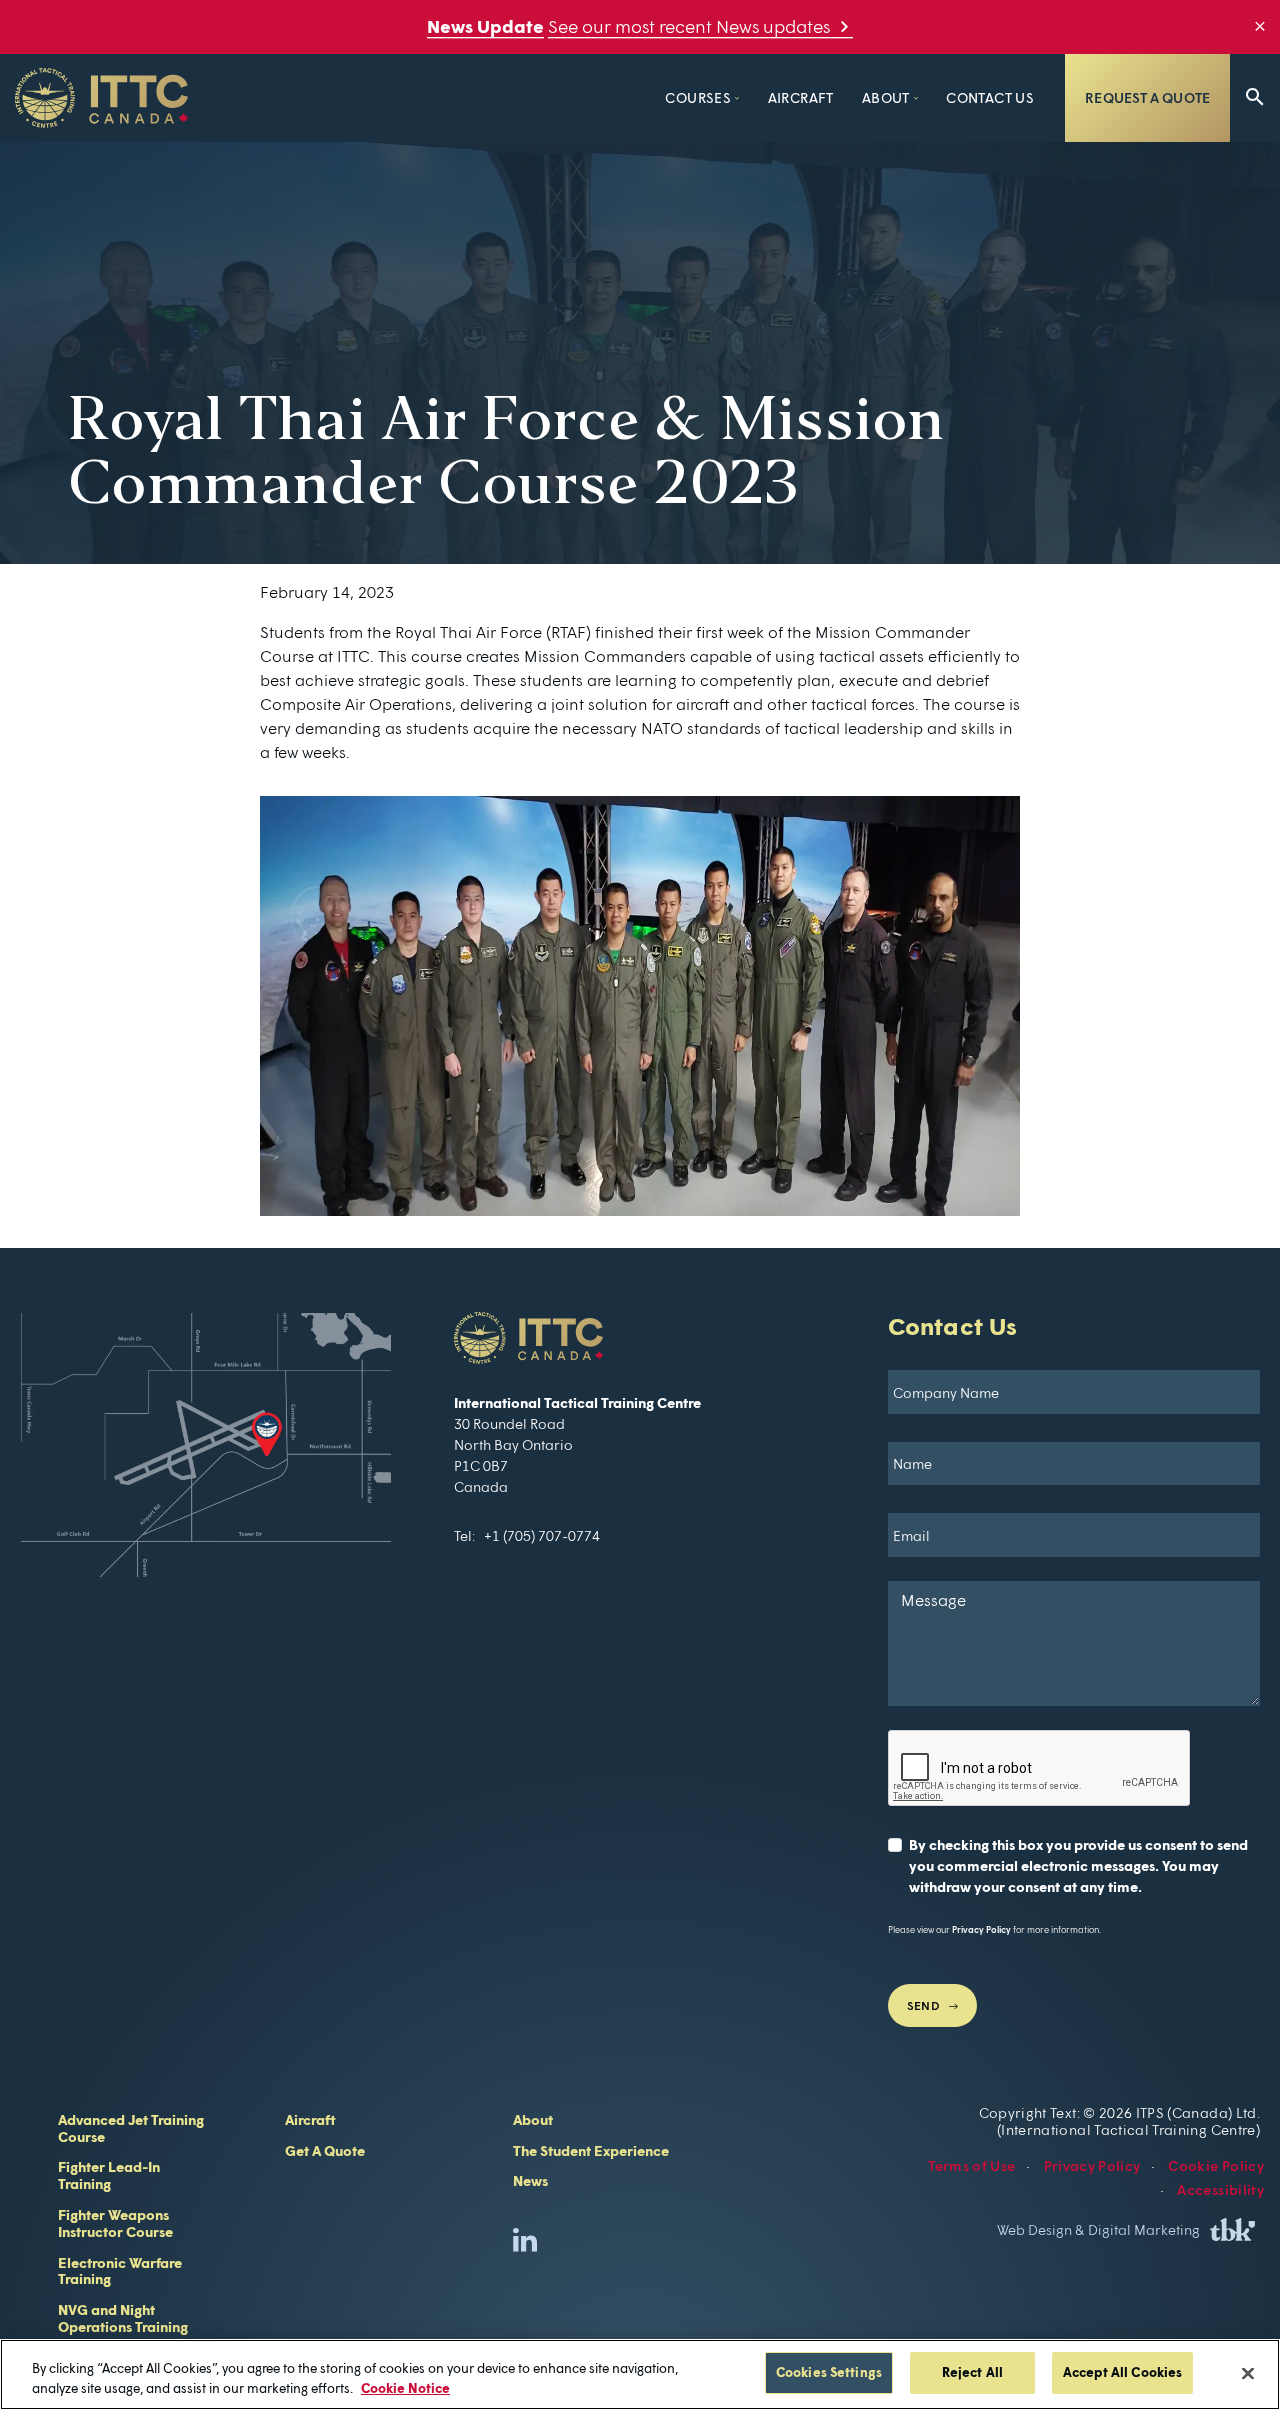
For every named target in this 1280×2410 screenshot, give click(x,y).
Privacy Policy (981, 1929)
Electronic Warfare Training (120, 2271)
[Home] (101, 98)
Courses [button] (698, 97)
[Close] (1248, 2373)
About (533, 2119)
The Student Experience (591, 2150)
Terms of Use (971, 2165)
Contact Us (990, 97)
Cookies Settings (829, 2372)
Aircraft (801, 97)
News (530, 2180)
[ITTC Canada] (206, 1445)
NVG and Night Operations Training (123, 2318)
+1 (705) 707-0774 (542, 1535)
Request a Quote (1147, 97)
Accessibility (1220, 2189)
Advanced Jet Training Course (131, 2128)
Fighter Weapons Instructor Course (115, 2223)
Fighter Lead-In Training (109, 2175)
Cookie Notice (405, 2388)
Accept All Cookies (1122, 2372)
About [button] (886, 97)
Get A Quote (325, 2150)
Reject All (972, 2372)
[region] (640, 2374)
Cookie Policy (1216, 2165)
